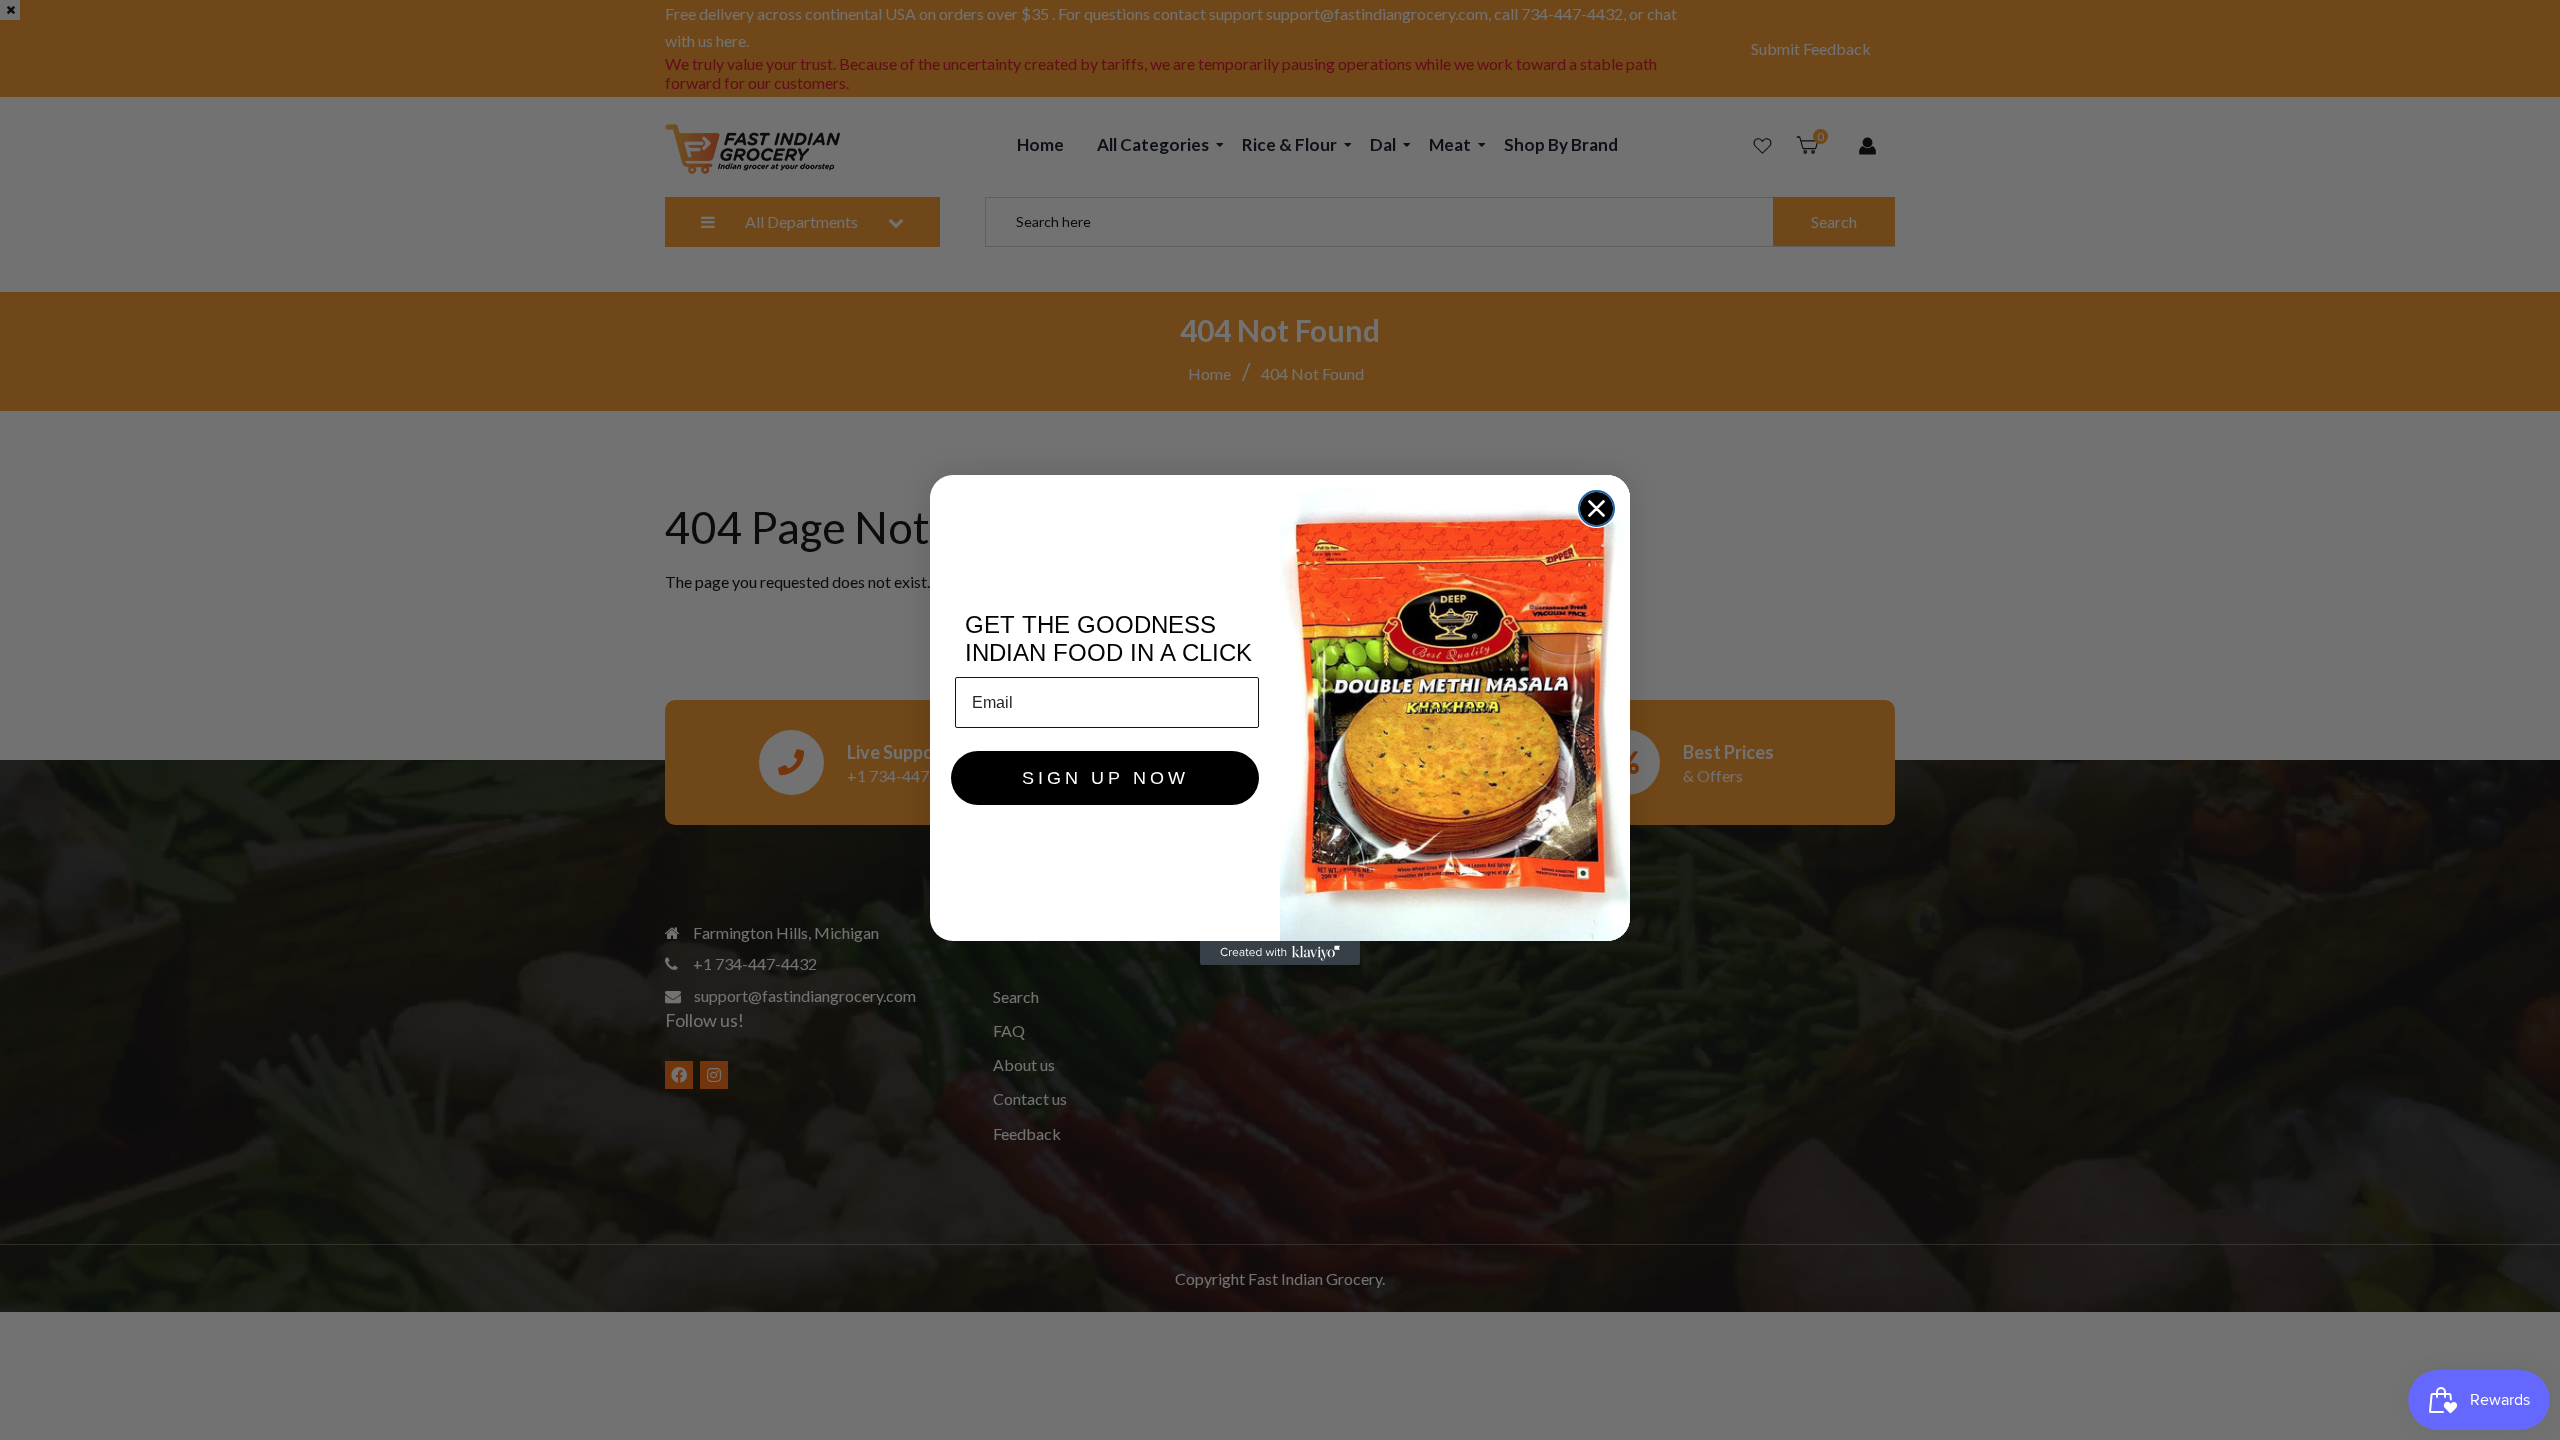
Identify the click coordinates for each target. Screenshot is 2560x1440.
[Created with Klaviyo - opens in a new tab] (1280, 953)
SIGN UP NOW (1105, 778)
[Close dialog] (1596, 508)
